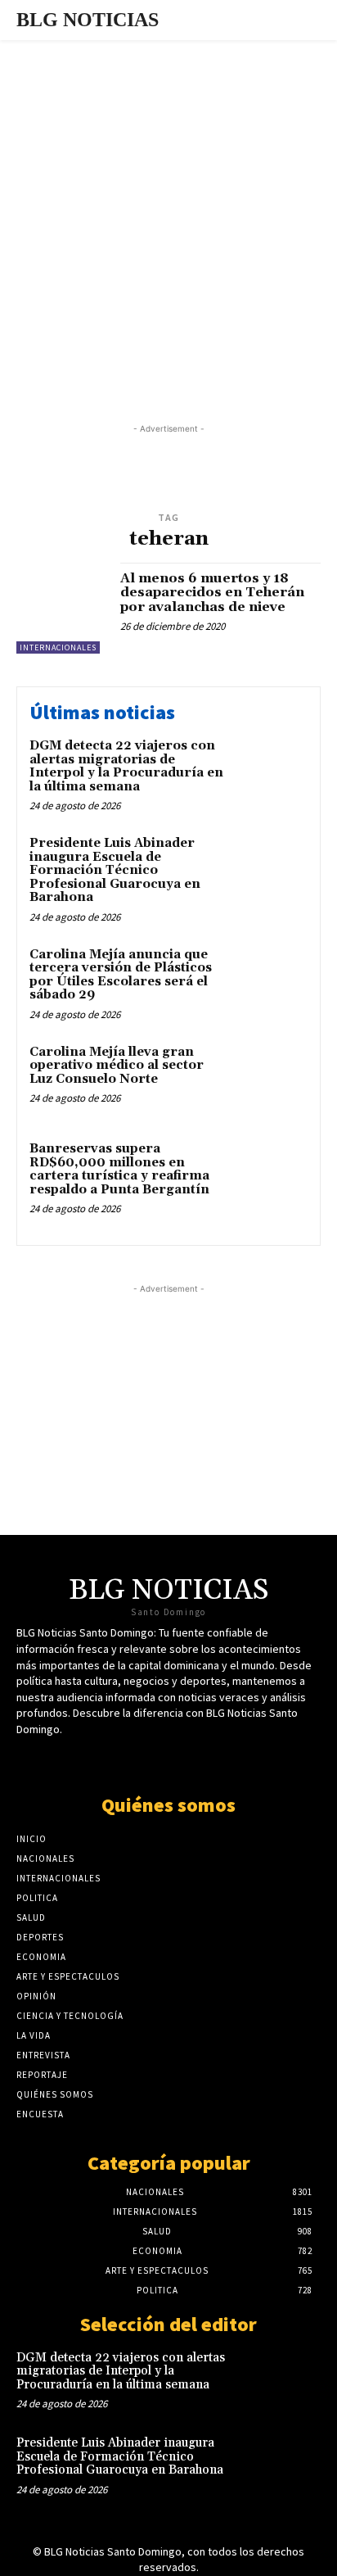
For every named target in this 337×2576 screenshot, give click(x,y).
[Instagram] (211, 1761)
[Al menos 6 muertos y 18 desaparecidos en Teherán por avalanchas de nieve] (62, 609)
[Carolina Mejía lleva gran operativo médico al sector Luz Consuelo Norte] (272, 1079)
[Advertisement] (168, 217)
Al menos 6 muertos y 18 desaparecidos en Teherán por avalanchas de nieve (212, 593)
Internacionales (58, 647)
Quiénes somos (168, 1805)
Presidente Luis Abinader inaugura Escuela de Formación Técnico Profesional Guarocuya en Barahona (115, 870)
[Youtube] (183, 1761)
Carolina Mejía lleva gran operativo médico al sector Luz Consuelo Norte (117, 1066)
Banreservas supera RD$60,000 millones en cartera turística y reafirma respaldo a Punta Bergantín (119, 1169)
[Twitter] (126, 1761)
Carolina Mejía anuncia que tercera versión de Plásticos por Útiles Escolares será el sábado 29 (121, 975)
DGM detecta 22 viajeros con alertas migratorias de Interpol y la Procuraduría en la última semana (126, 766)
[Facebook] (154, 1761)
